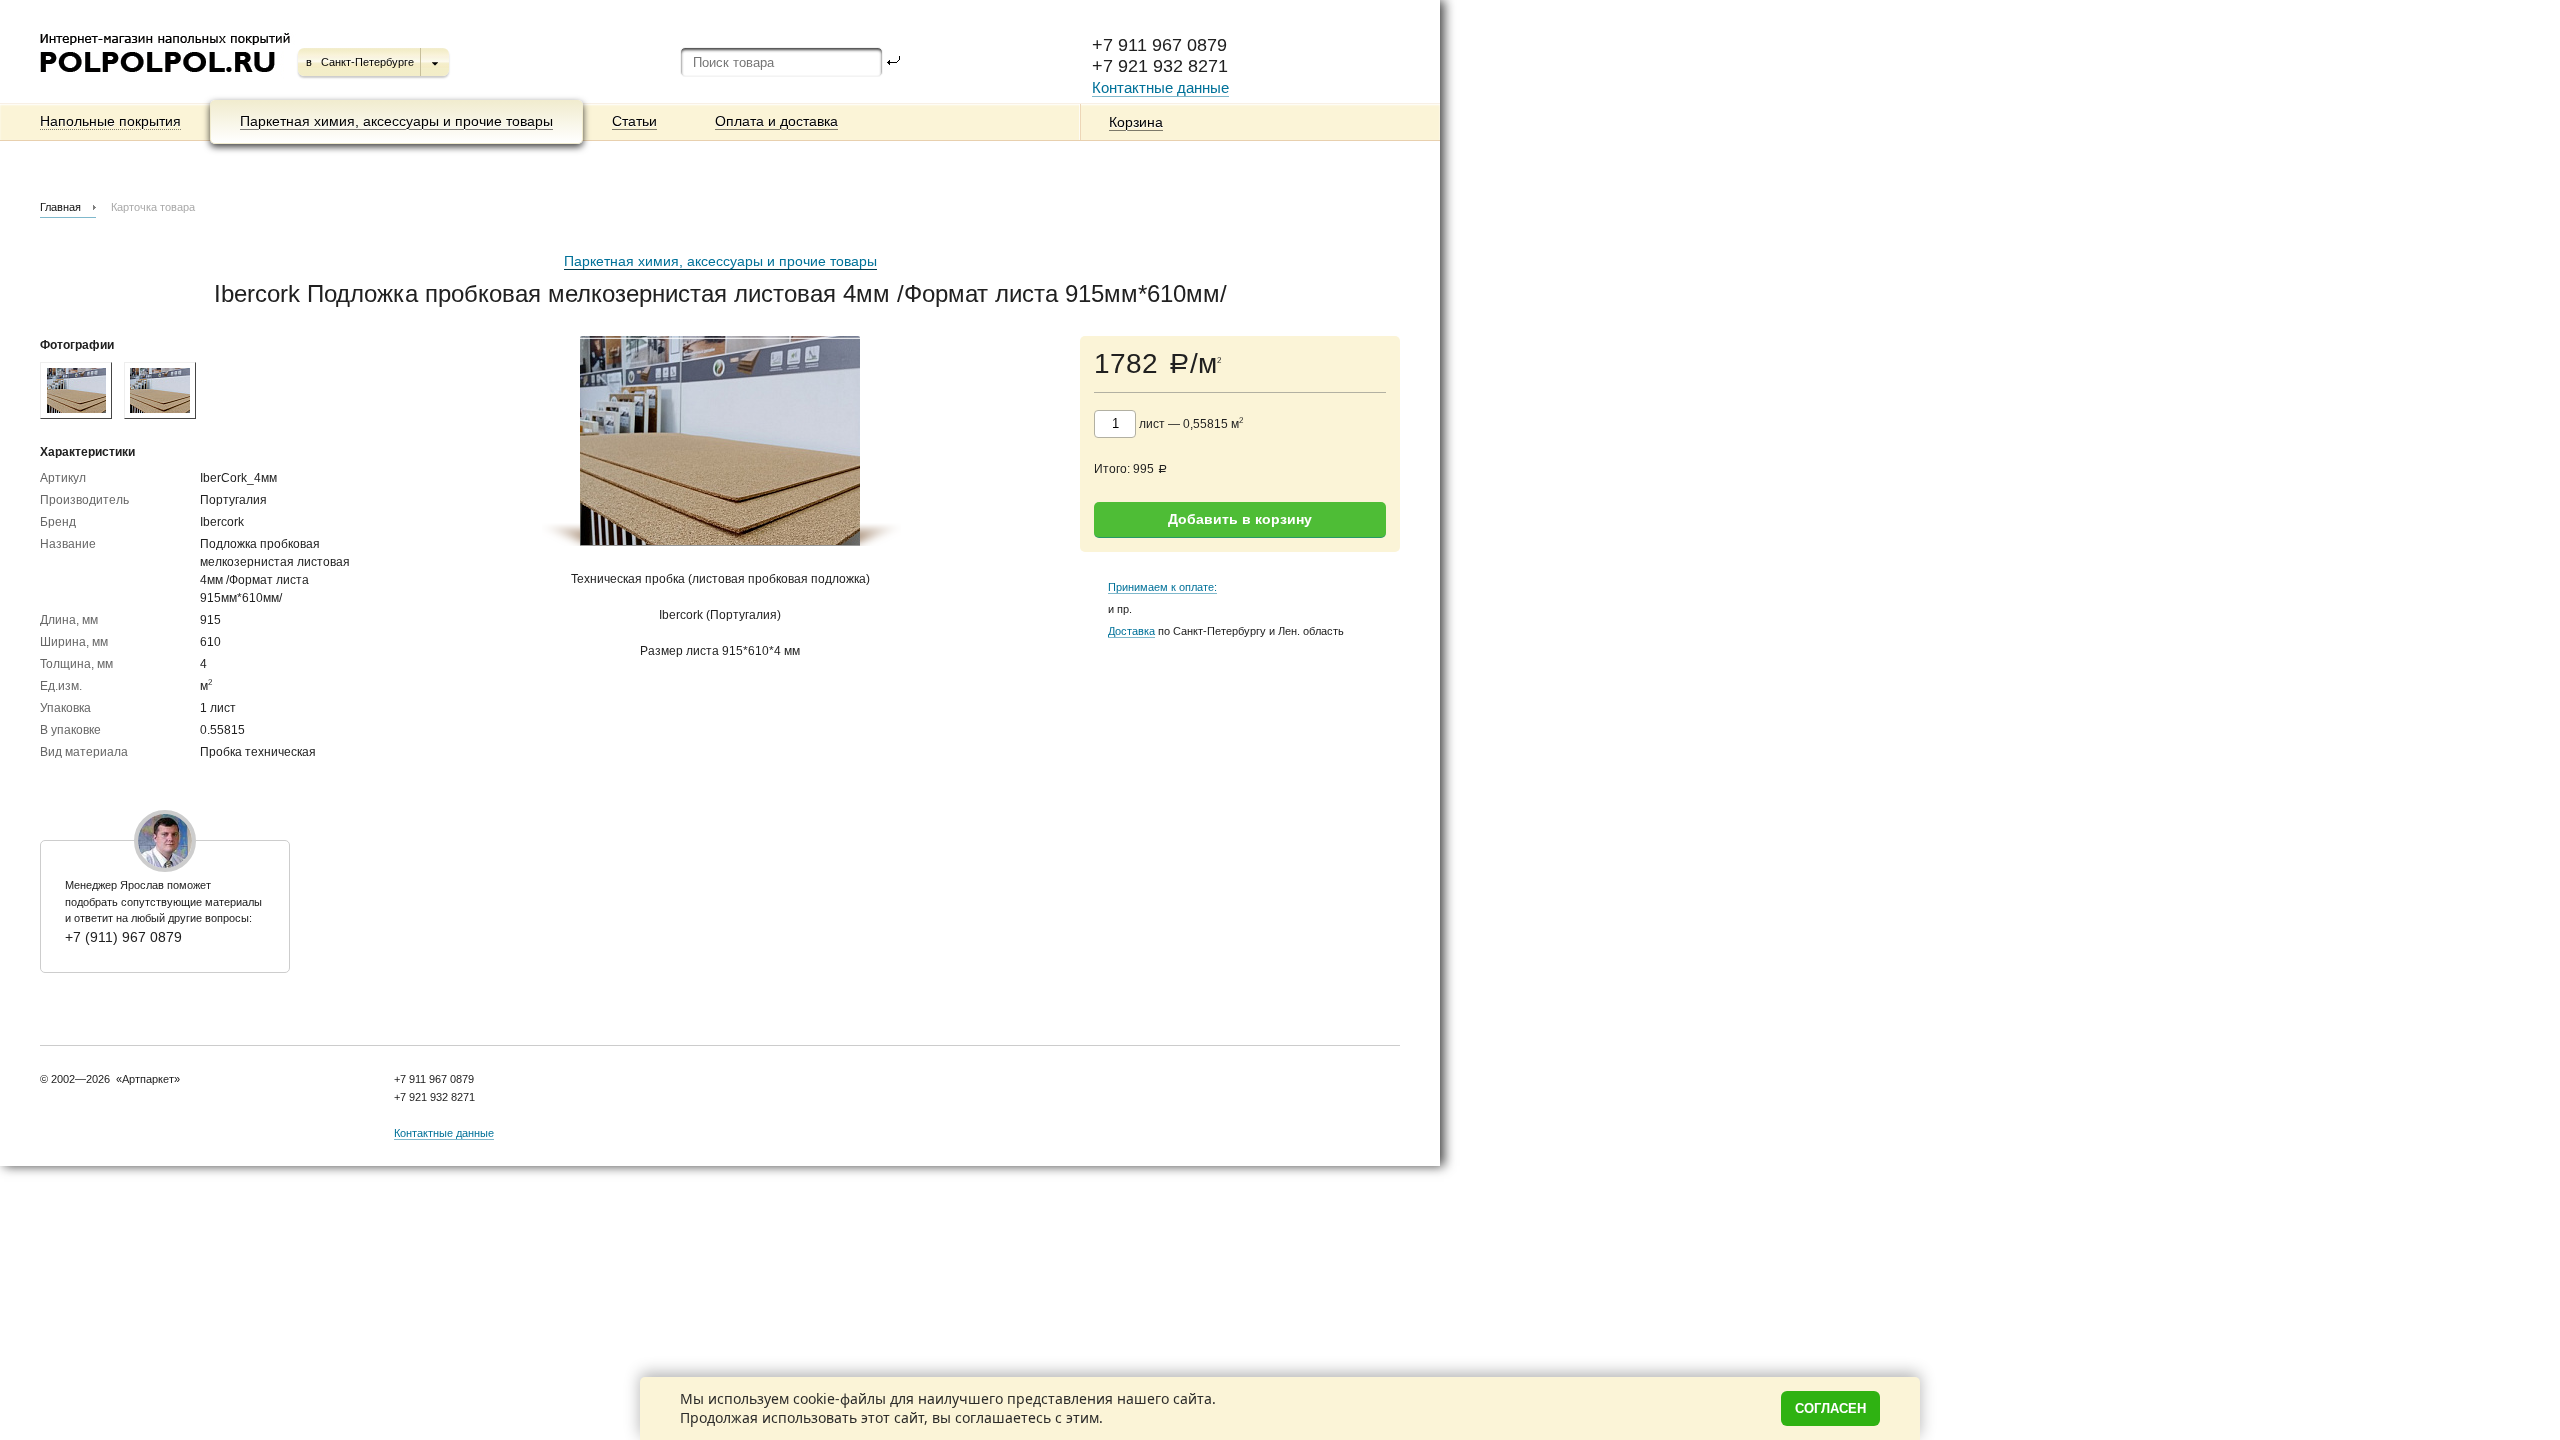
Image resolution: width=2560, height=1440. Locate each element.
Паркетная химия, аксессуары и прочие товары (396, 121)
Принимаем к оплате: (1162, 587)
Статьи (634, 121)
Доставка (1131, 631)
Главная (60, 207)
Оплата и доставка (776, 121)
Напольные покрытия (110, 121)
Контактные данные (1160, 87)
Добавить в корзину (1240, 519)
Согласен (1830, 1408)
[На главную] (166, 80)
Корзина (1136, 122)
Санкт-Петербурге (367, 62)
